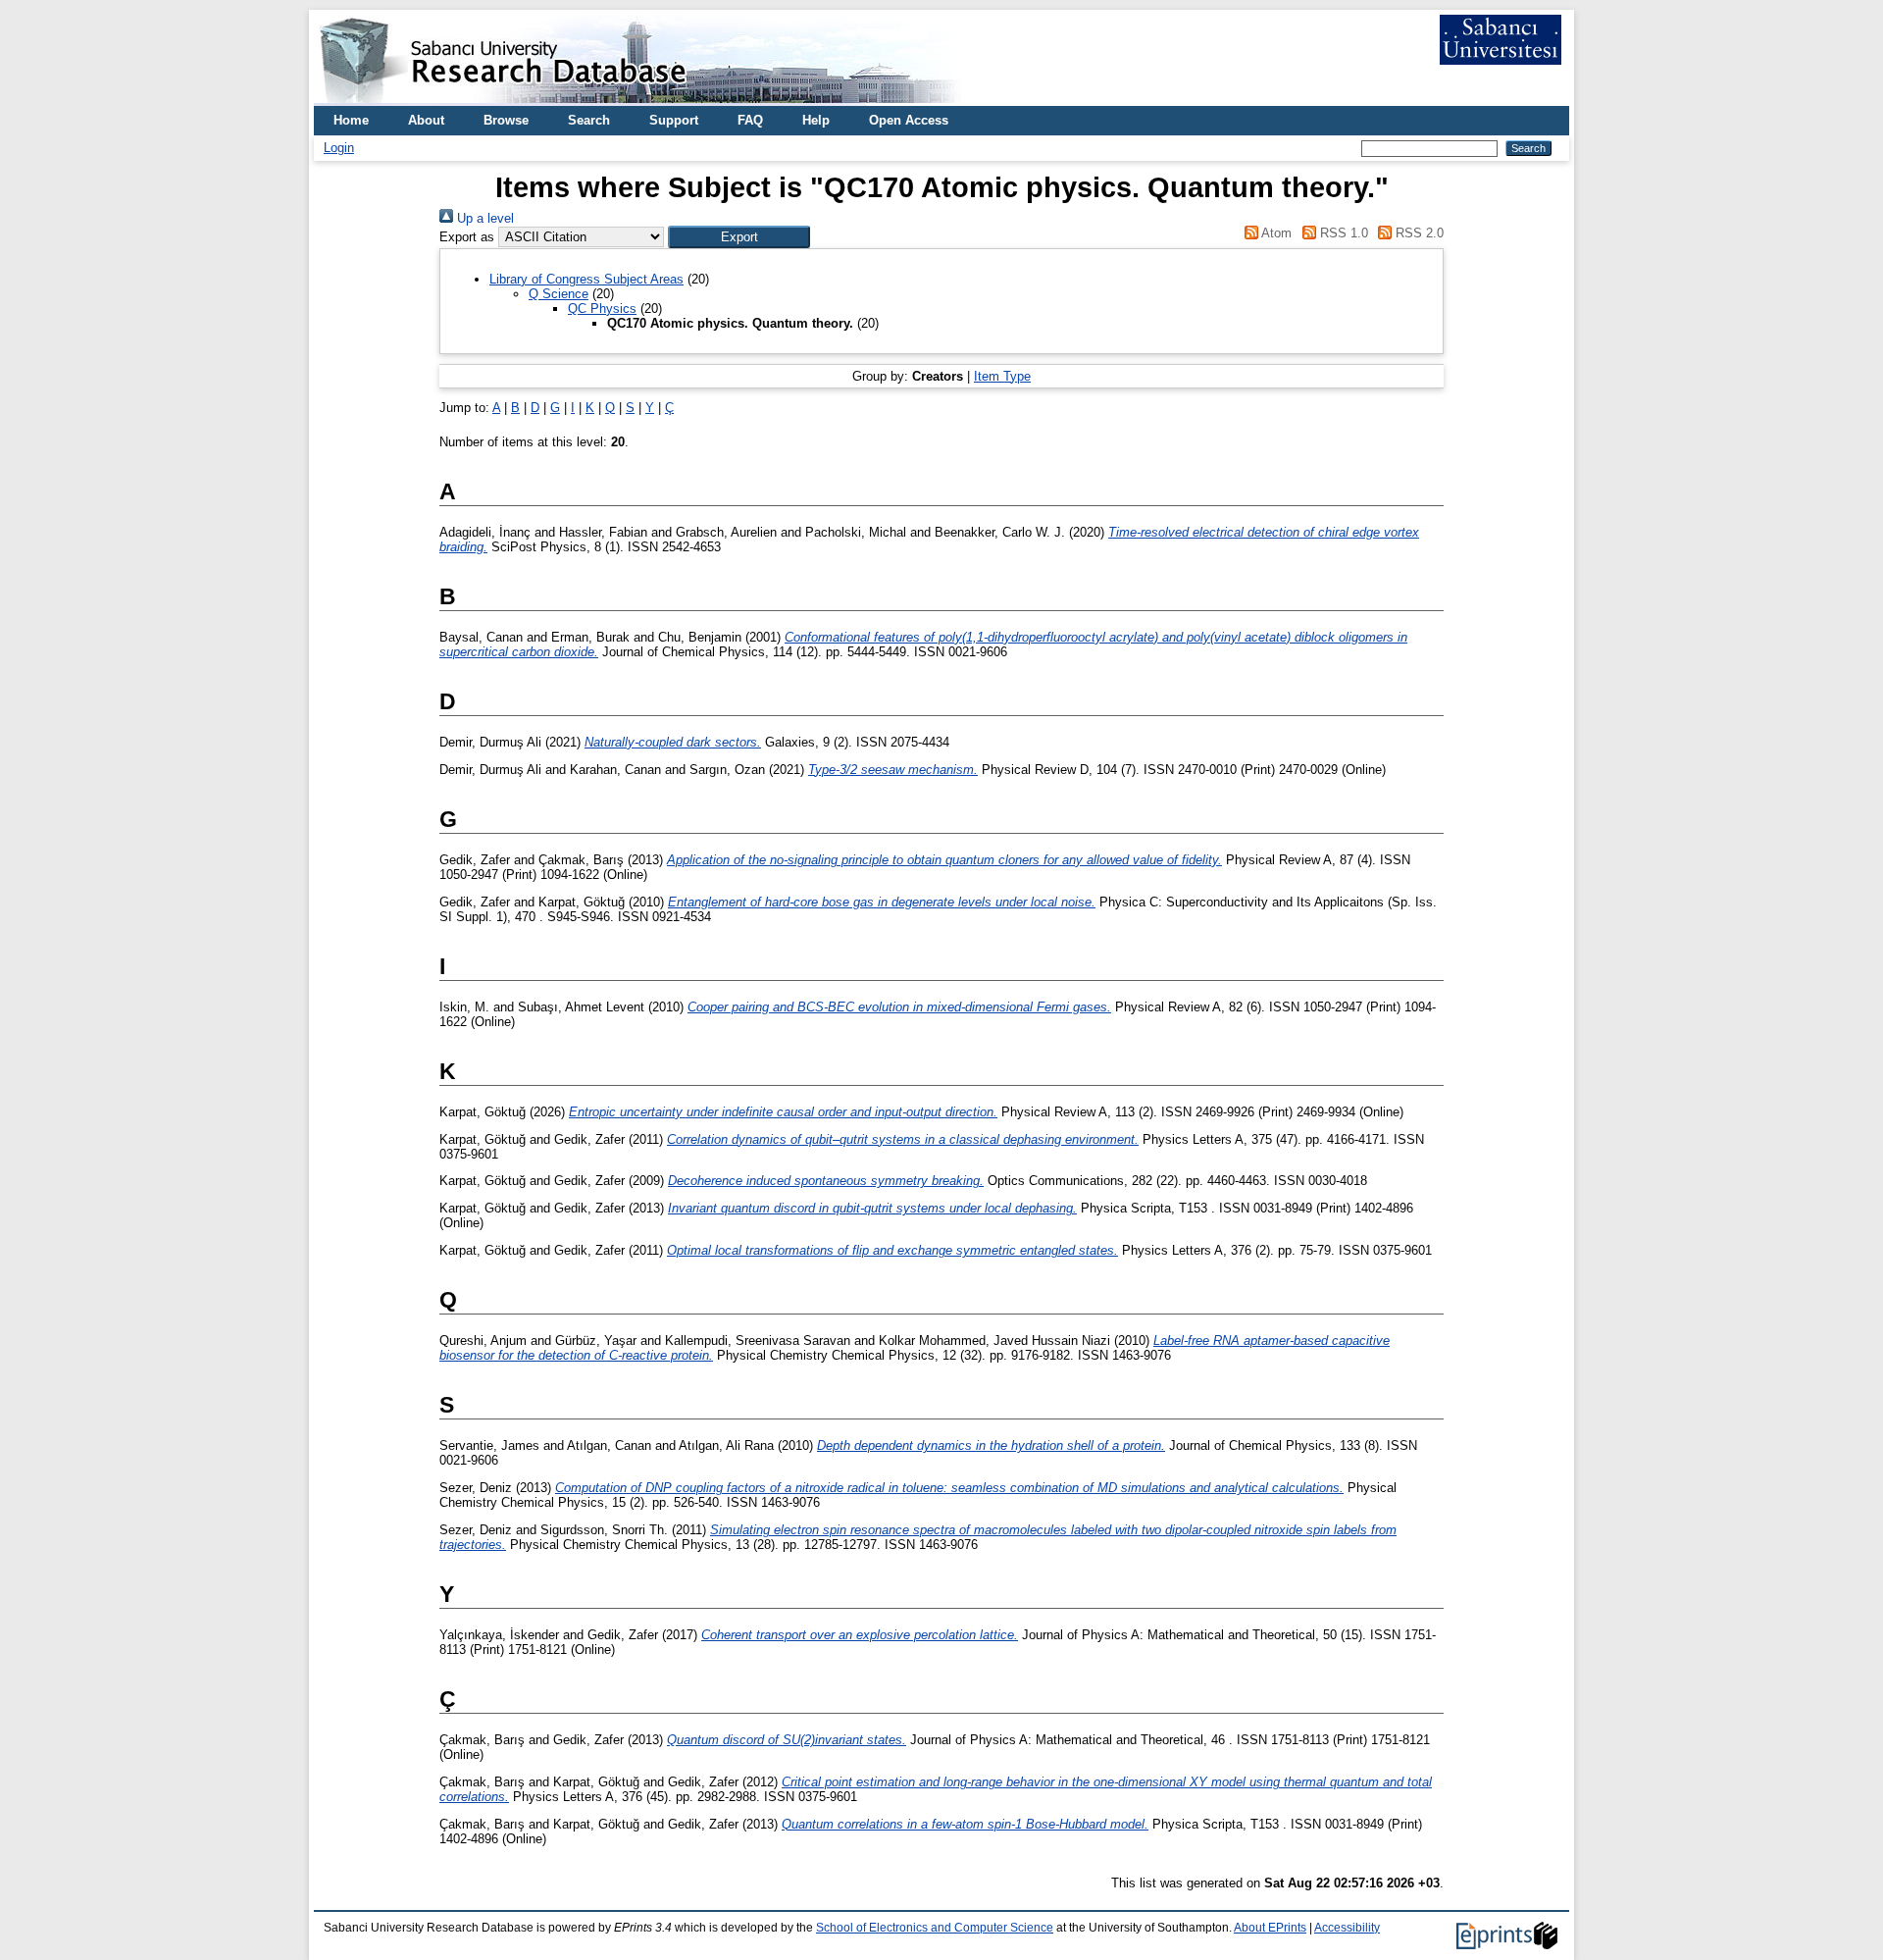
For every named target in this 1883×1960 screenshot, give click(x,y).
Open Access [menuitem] (909, 120)
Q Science (559, 294)
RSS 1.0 (1342, 233)
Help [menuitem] (816, 120)
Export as (467, 237)
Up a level (483, 218)
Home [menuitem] (351, 120)
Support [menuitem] (674, 120)
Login (339, 148)
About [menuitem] (426, 120)
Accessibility (1347, 1928)
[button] (739, 237)
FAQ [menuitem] (750, 120)
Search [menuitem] (589, 120)
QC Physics (602, 309)
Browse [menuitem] (506, 120)
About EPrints (1270, 1928)
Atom (1275, 233)
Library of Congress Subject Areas (586, 279)
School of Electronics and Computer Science (935, 1928)
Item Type (1002, 376)
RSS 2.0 (1418, 233)
